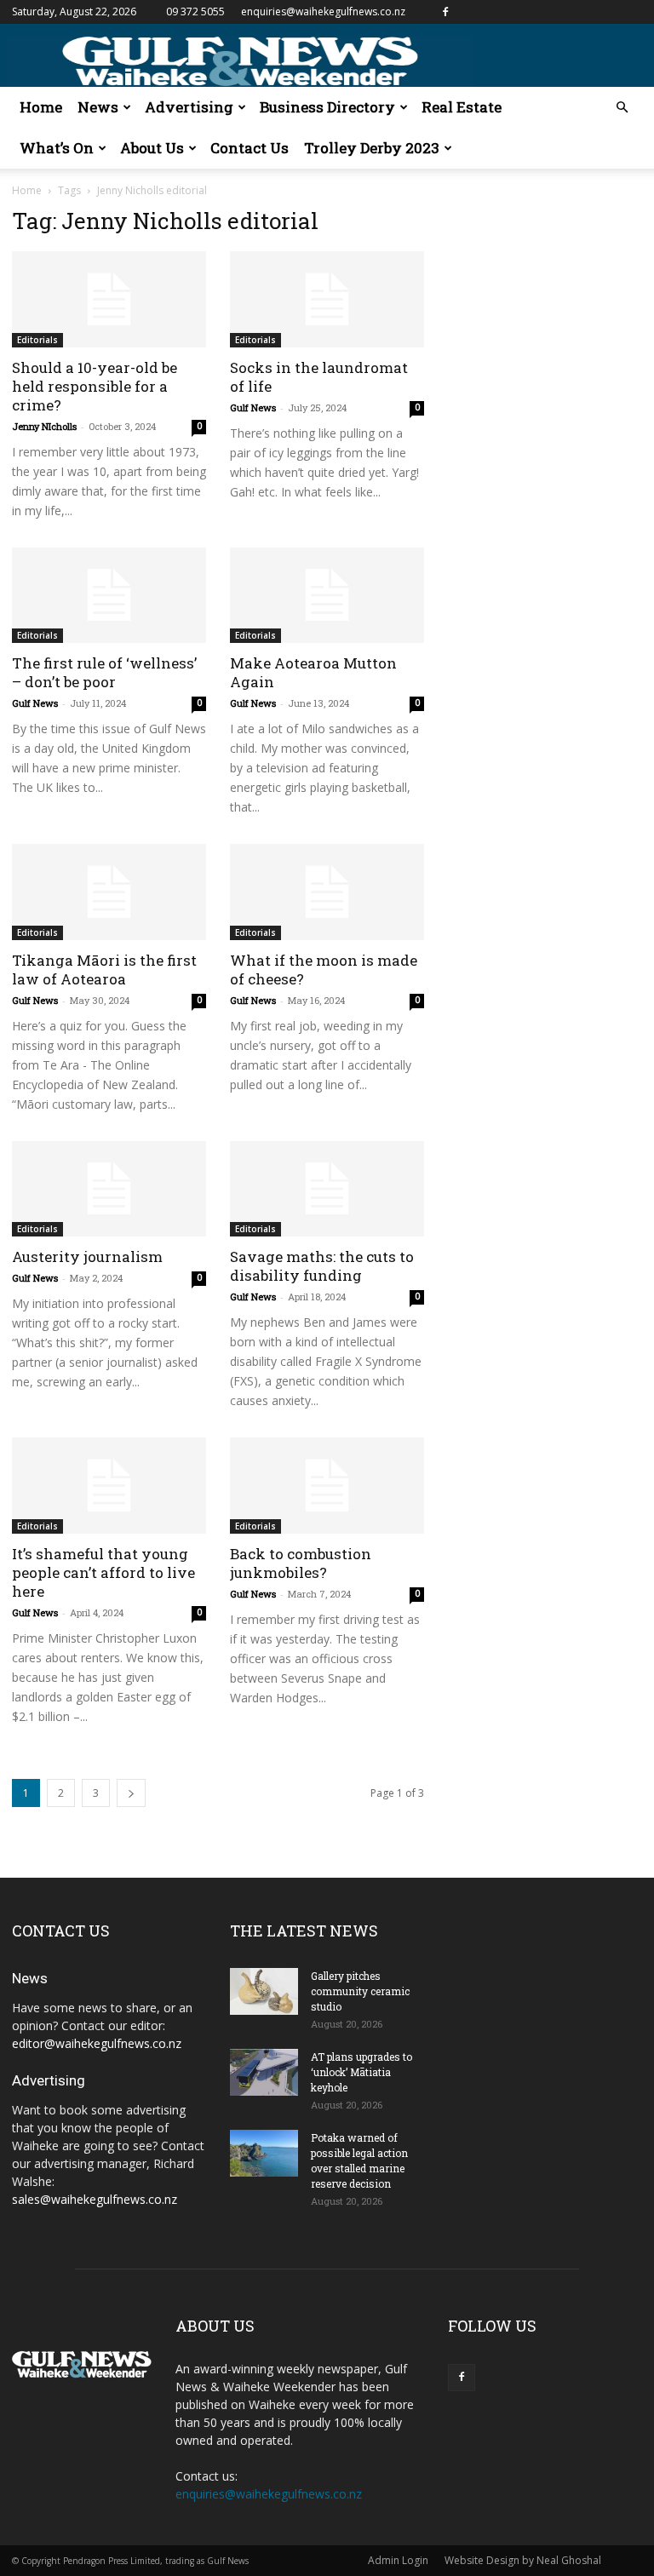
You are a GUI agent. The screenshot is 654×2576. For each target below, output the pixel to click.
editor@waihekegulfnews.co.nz (97, 2043)
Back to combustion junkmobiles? (301, 1563)
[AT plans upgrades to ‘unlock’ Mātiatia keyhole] (264, 2072)
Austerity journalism (87, 1256)
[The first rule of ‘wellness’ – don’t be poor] (109, 596)
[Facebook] (445, 12)
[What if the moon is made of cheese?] (327, 892)
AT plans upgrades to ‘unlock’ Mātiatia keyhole (361, 2072)
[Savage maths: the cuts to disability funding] (327, 1189)
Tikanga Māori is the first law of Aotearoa (104, 970)
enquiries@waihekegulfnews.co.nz (323, 11)
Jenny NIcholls (44, 426)
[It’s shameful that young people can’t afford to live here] (109, 1486)
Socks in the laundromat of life (319, 377)
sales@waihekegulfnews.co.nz (95, 2199)
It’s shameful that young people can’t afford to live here (103, 1572)
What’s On (57, 148)
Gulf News (253, 407)
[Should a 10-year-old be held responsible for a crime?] (109, 299)
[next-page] (131, 1793)
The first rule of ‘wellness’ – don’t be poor (104, 672)
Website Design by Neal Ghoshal (523, 2560)
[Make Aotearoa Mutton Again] (327, 596)
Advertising (189, 107)
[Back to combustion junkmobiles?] (327, 1486)
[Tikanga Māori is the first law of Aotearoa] (109, 892)
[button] (622, 108)
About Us (152, 148)
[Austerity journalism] (109, 1189)
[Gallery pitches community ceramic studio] (264, 1991)
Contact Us (250, 148)
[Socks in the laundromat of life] (327, 299)
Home (41, 107)
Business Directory (327, 107)
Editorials (37, 340)
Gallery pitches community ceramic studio (360, 1991)
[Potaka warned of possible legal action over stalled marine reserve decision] (264, 2153)
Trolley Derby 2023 (372, 148)
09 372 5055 (195, 11)
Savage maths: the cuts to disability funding (322, 1266)
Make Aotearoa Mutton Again (313, 672)
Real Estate (462, 107)
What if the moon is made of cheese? (324, 970)
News (98, 107)
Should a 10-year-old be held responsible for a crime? (95, 386)
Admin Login (398, 2560)
